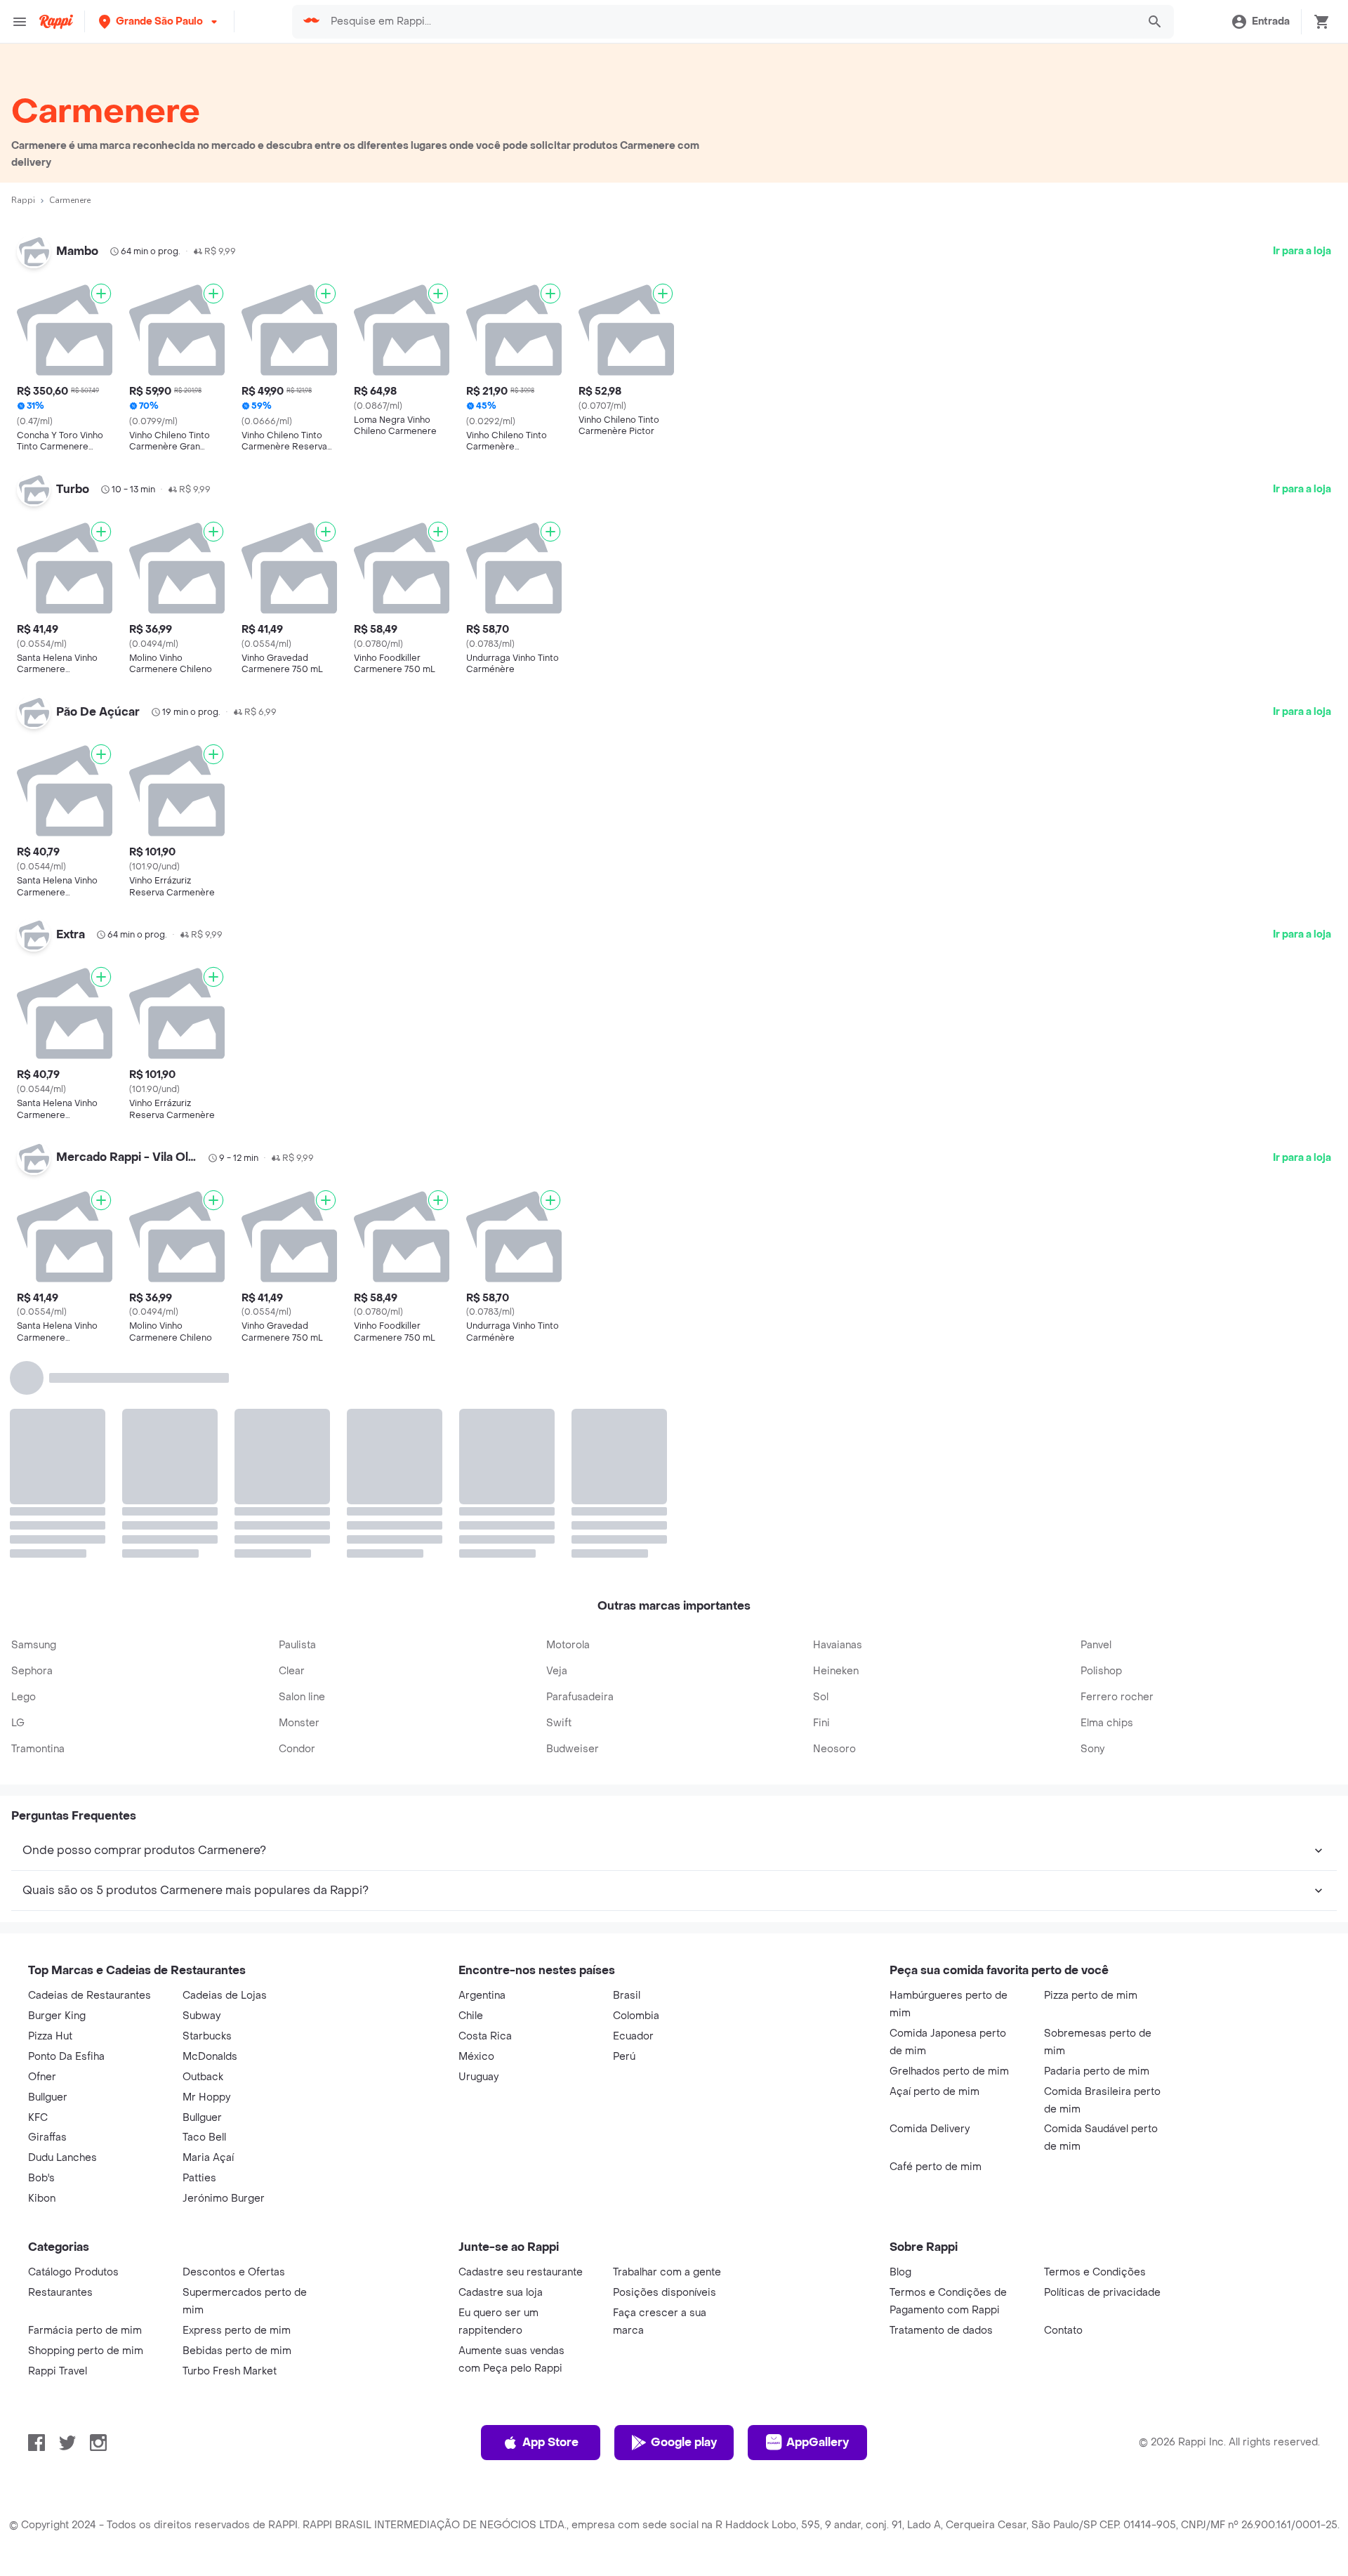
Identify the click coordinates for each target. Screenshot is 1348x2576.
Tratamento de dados (941, 2117)
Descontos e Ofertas (234, 2059)
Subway (201, 1802)
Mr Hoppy (206, 1884)
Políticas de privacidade (1102, 2079)
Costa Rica (485, 1823)
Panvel (1096, 1432)
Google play (684, 2229)
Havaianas (838, 1432)
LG (18, 1510)
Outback (203, 1864)
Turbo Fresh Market (230, 2158)
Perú (624, 1843)
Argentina (482, 1782)
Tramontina (38, 1536)
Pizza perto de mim (1091, 1782)
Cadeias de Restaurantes (90, 1782)
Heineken (836, 1458)
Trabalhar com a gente (667, 2059)
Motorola (568, 1432)
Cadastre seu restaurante (521, 2059)
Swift (559, 1510)
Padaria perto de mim (1097, 1858)
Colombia (636, 1802)
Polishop (1101, 1458)
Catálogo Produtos (73, 2059)
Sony (1092, 1536)
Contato (1063, 2117)
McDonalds (210, 1843)
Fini (821, 1510)
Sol (821, 1484)
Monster (299, 1510)
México (476, 1843)
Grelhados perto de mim (949, 1858)
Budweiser (573, 1536)
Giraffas (47, 1924)
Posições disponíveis (665, 2079)
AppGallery (818, 2229)
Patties (199, 1965)
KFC (38, 1904)
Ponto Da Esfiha (66, 1843)
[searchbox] (730, 22)
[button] (159, 21)
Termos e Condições (1095, 2059)
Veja (557, 1458)
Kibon (42, 1985)
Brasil (627, 1782)
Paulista (297, 1432)
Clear (292, 1458)
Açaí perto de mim (934, 1878)
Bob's (41, 1965)
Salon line (302, 1484)
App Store (550, 2229)
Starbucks (207, 1823)
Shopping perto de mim (86, 2137)
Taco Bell (204, 1924)
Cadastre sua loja (501, 2079)
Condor (297, 1536)
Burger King (57, 1802)
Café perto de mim (936, 1953)
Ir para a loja (1302, 251)
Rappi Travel (58, 2158)
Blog (900, 2059)
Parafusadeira (580, 1484)
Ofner (42, 1864)
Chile (471, 1802)
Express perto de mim (237, 2117)
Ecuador (633, 1823)
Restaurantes (60, 2079)
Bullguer (48, 1884)
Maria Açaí (208, 1944)
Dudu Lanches (62, 1944)
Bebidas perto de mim (237, 2137)
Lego (24, 1484)
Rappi (23, 200)
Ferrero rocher (1117, 1484)
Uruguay (478, 1864)
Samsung (34, 1432)
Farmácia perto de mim (85, 2117)
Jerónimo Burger (224, 1985)
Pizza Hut (50, 1823)
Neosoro (834, 1536)
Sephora (32, 1458)
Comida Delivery (930, 1915)
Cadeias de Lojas (225, 1782)
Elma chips (1107, 1510)
